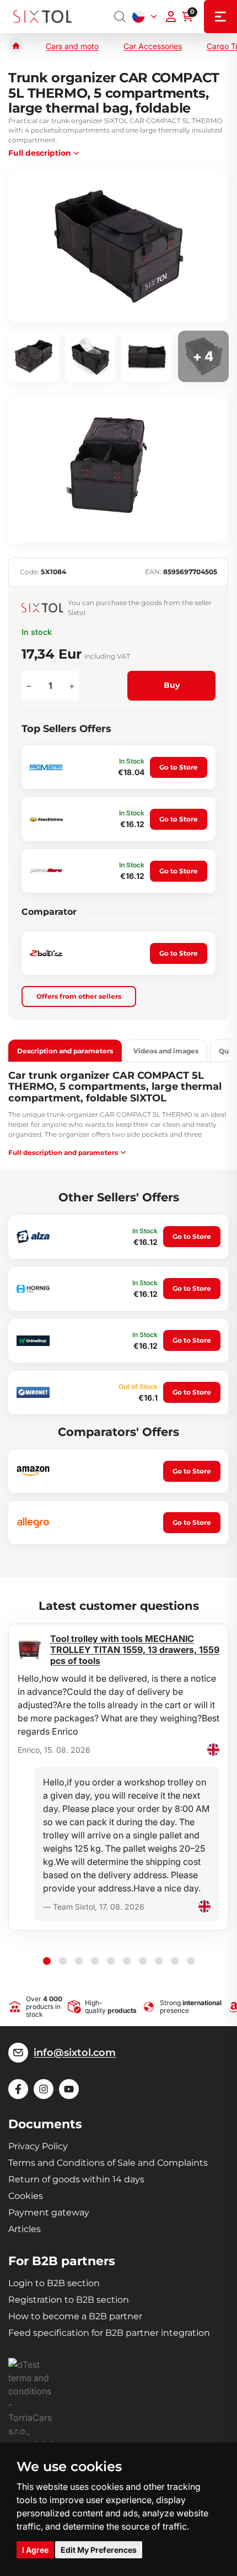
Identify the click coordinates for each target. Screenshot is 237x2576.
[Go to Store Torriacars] (46, 871)
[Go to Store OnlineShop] (33, 1341)
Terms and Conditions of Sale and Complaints (108, 2163)
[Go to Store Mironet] (33, 1392)
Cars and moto (72, 46)
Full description (40, 153)
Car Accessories (153, 46)
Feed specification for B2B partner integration (109, 2333)
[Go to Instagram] (44, 2089)
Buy (172, 685)
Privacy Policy (38, 2146)
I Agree (35, 2550)
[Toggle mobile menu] (220, 17)
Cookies (26, 2196)
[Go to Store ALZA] (33, 1237)
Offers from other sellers (79, 996)
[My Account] (171, 17)
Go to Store (179, 767)
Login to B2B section (54, 2283)
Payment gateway (49, 2212)
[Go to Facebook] (18, 2089)
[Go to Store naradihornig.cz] (33, 1289)
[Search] (120, 17)
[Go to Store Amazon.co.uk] (33, 1471)
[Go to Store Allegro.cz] (33, 1523)
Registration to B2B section (69, 2300)
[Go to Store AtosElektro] (46, 819)
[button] (47, 1961)
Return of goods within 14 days (76, 2179)
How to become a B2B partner (75, 2316)
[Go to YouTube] (69, 2089)
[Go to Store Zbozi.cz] (46, 953)
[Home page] (16, 46)
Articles (25, 2229)
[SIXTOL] (43, 17)
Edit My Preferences (99, 2550)
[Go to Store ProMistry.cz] (46, 767)
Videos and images (166, 1051)
